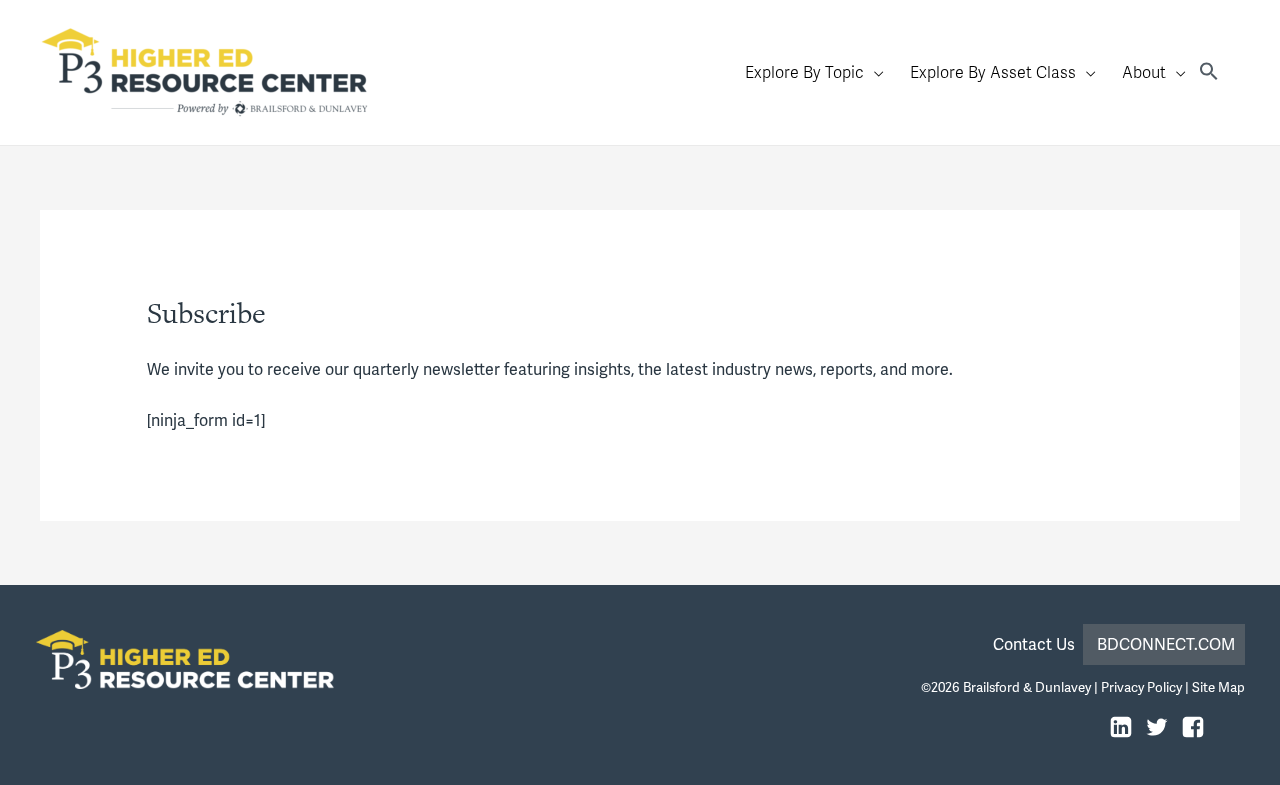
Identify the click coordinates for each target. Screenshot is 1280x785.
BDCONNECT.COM (1166, 644)
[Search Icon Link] (1209, 72)
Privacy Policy (1141, 687)
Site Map (1218, 687)
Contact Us (1038, 644)
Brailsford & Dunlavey (1027, 687)
